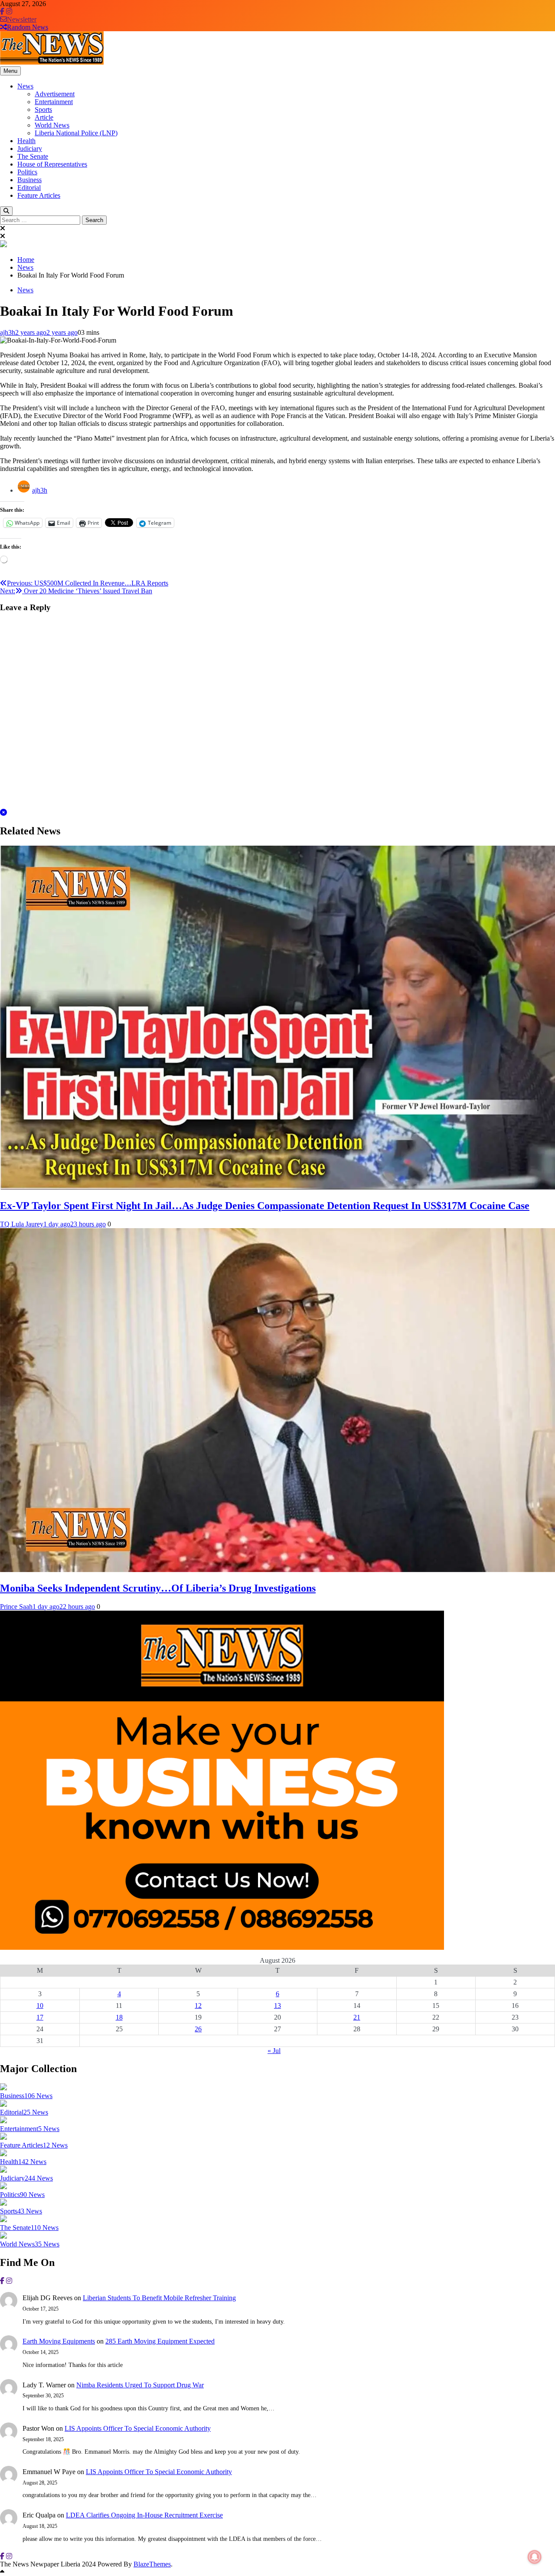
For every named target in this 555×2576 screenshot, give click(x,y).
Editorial (29, 188)
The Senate (33, 156)
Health (26, 141)
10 (40, 2006)
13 (277, 2006)
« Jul (274, 2051)
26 (198, 2029)
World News (52, 125)
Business (29, 180)
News (25, 86)
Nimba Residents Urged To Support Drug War (140, 2385)
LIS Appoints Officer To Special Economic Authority (138, 2428)
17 (40, 2017)
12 (198, 2006)
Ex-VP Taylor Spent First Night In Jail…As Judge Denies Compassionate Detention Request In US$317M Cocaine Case (265, 1206)
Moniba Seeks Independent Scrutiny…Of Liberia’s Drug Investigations (158, 1588)
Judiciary (30, 149)
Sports (43, 110)
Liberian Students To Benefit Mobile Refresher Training (159, 2298)
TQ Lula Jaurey (22, 1224)
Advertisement (55, 94)
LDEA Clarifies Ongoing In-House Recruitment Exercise (144, 2515)
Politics (27, 172)
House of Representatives (52, 164)
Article (44, 117)
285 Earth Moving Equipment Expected (160, 2341)
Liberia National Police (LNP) (76, 133)
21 (357, 2017)
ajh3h (8, 332)
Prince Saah (16, 1607)
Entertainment (54, 102)
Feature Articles (39, 195)
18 (119, 2017)
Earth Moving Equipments (59, 2341)
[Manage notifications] (535, 2557)
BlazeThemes (152, 2564)
